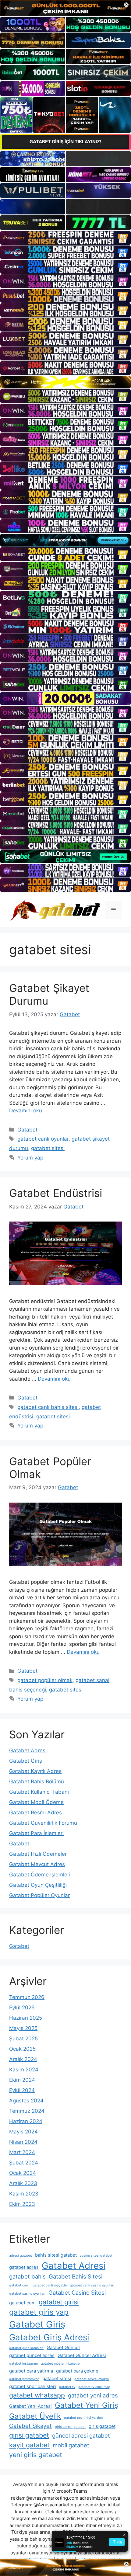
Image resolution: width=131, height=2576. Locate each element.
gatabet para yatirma (31, 2371)
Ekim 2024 (22, 2080)
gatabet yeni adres (93, 2395)
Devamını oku (26, 1111)
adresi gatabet (21, 2256)
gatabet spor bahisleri (33, 2386)
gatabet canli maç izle (50, 2285)
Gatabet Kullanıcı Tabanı (39, 1792)
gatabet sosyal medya (92, 2379)
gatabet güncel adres (32, 2355)
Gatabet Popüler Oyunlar (39, 1895)
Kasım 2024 (24, 2070)
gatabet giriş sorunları (26, 2348)
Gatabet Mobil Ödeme (36, 1802)
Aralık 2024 (23, 2059)
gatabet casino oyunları (27, 2294)
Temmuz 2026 (27, 1997)
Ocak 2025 (22, 2049)
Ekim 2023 (22, 2204)
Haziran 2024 (26, 2121)
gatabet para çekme (77, 2371)
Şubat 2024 (24, 2163)
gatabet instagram (23, 2364)
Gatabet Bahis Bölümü (37, 1782)
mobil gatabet (71, 2445)
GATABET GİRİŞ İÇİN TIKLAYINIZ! (65, 142)
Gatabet (27, 1130)
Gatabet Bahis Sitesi (76, 2276)
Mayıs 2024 (23, 2132)
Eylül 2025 (22, 2008)
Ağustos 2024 (26, 2101)
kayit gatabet (29, 2445)
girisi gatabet (29, 2435)
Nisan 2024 (23, 2142)
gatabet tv (67, 2387)
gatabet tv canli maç (94, 2387)
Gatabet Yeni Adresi (30, 2406)
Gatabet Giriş (26, 1761)
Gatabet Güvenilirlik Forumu (43, 1823)
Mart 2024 (22, 2152)
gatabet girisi (59, 2302)
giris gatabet (102, 2426)
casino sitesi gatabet (96, 2256)
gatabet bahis (27, 2276)
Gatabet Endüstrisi (56, 1193)
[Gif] (65, 382)
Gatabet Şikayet (30, 2426)
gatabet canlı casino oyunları (92, 2285)
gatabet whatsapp (37, 2395)
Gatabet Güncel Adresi (82, 2355)
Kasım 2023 (24, 2194)
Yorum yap (30, 1158)
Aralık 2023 (23, 2183)
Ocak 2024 (23, 2173)
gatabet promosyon (24, 2379)
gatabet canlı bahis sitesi (48, 1407)
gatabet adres (24, 2267)
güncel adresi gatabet (81, 2435)
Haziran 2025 (26, 2018)
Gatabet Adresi (28, 1750)
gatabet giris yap (39, 2312)
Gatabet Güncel (63, 2347)
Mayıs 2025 (23, 2028)
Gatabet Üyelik (35, 2416)
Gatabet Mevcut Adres (37, 1864)
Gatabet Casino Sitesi (77, 2293)
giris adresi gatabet (70, 2427)
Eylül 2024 (22, 2090)
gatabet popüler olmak (45, 1680)
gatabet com (22, 2303)
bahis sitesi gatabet (56, 2255)
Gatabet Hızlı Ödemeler (38, 1854)
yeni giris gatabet (36, 2455)
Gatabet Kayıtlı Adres (35, 1771)
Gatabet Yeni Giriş (87, 2405)
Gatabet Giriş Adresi (49, 2337)
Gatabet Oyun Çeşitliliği (38, 1885)
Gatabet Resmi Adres (35, 1813)
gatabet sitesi (48, 1148)
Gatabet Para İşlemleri (36, 1833)
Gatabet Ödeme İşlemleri (40, 1875)
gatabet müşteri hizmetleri (61, 2364)
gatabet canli (19, 2285)
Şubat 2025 (23, 2039)
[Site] (65, 238)
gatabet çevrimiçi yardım (83, 2418)
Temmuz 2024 (27, 2111)
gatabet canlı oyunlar (43, 1139)
